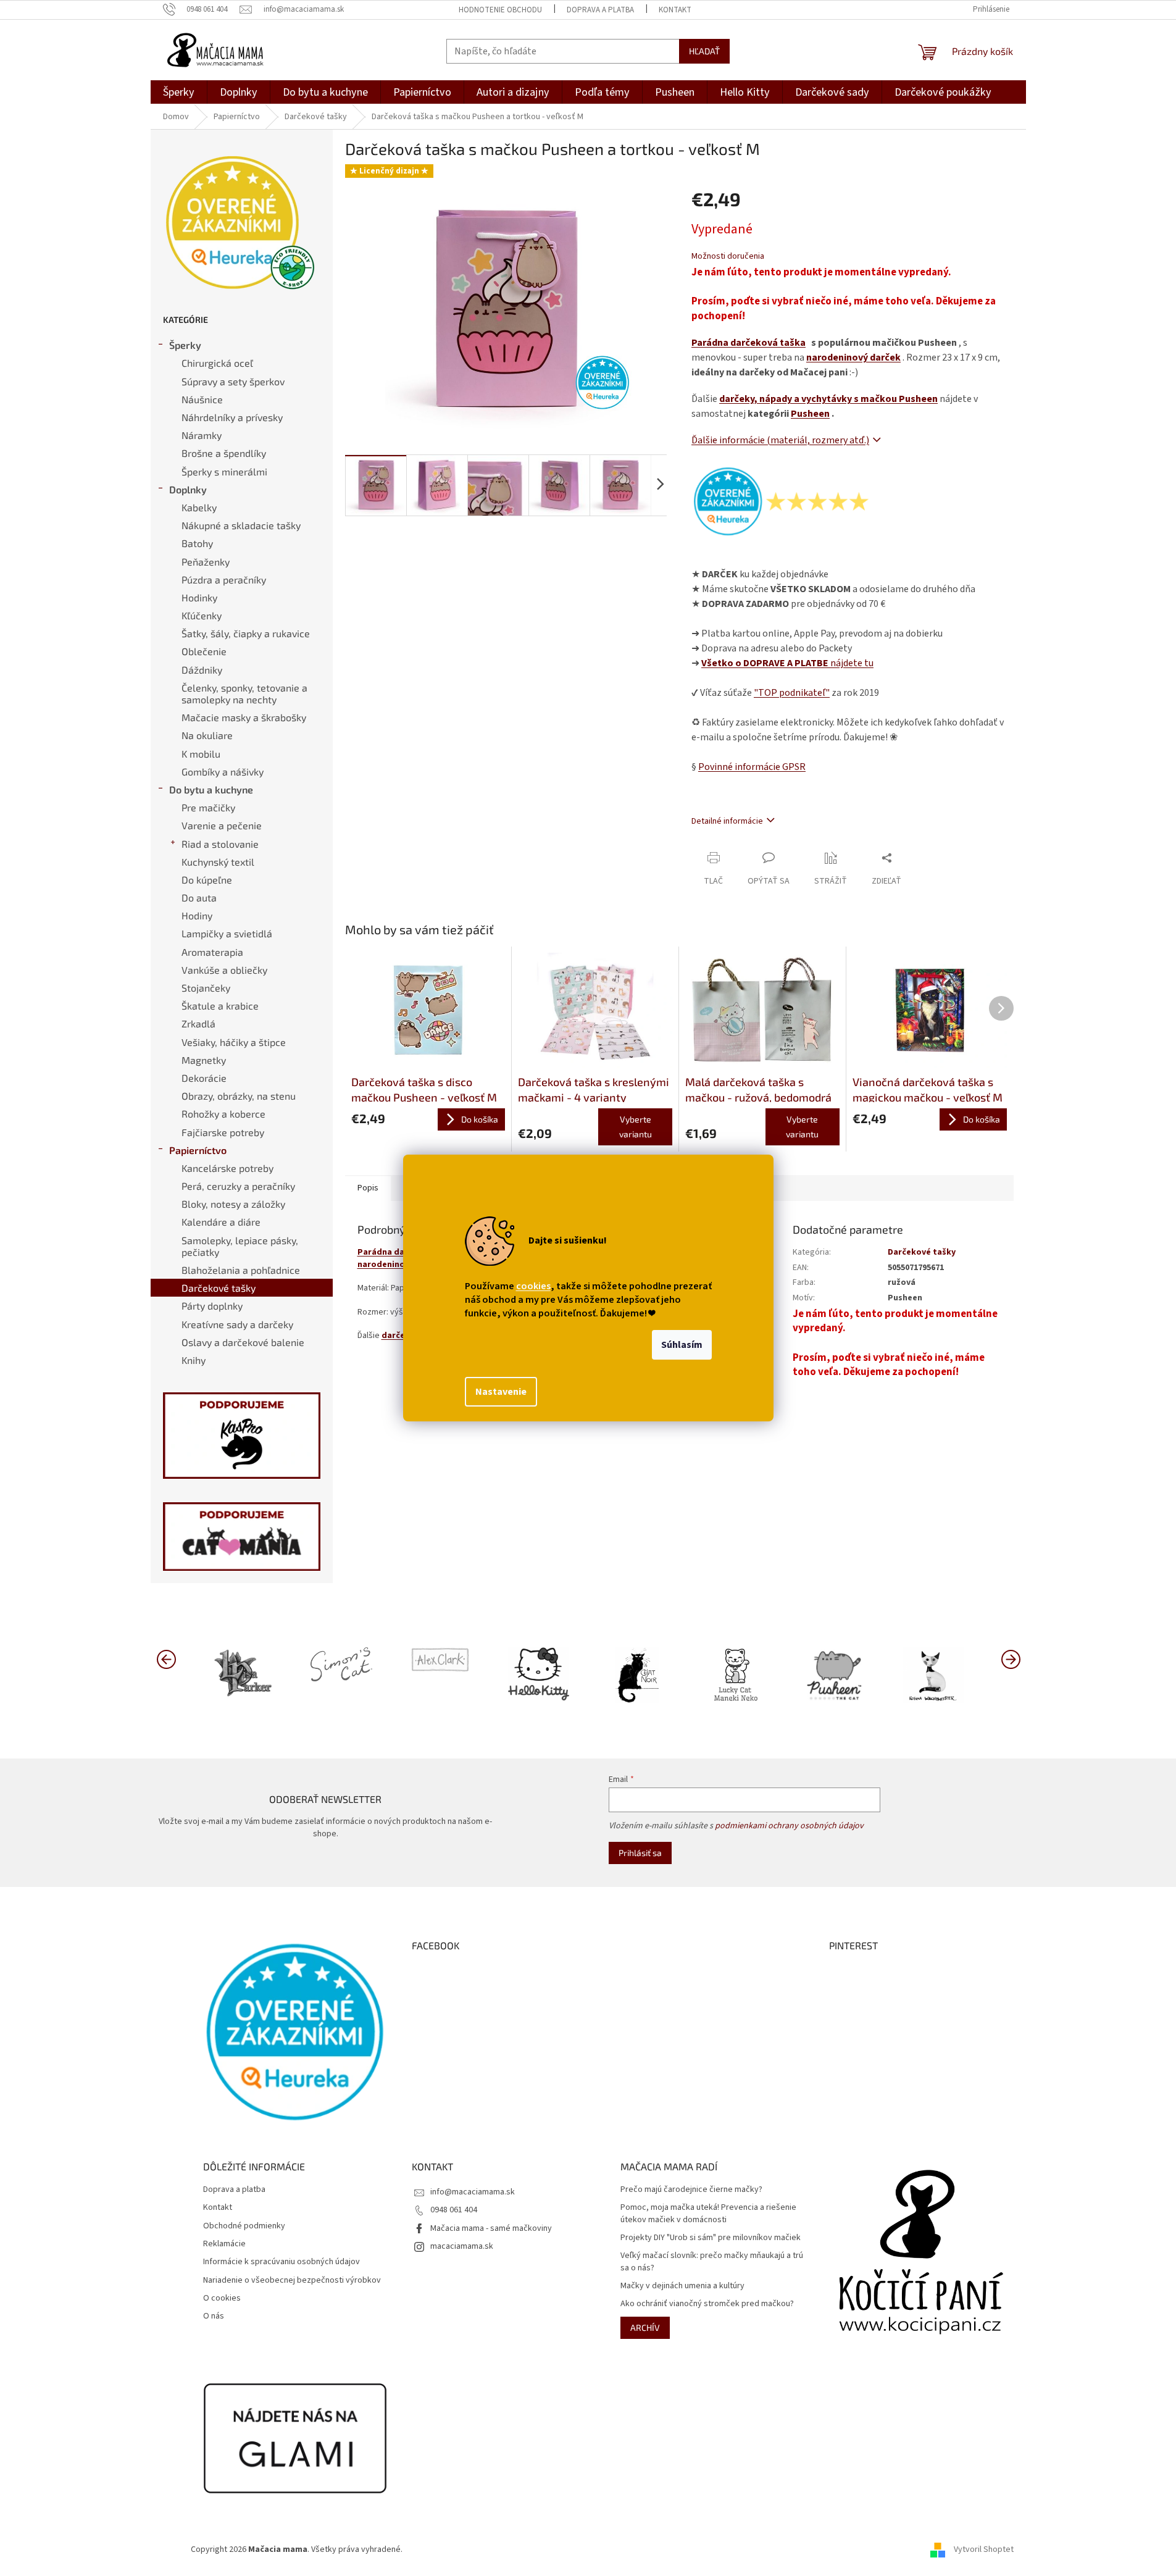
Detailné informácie (727, 821)
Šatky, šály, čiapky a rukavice (246, 633)
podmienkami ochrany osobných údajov (789, 1826)
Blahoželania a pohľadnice (241, 1270)
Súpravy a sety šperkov (233, 381)
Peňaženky (206, 562)
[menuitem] (179, 92)
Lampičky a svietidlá (227, 933)
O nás (214, 2316)
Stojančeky (206, 988)
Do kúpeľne (207, 880)
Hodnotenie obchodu (500, 10)
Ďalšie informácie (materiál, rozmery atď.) (780, 440)
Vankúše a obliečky (224, 970)
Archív (645, 2327)
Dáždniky (202, 670)
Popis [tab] (368, 1188)
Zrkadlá (198, 1023)
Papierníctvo (198, 1150)
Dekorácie (204, 1078)
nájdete (787, 663)
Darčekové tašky (219, 1288)
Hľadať (704, 51)
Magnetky (204, 1060)
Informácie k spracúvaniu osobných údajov (281, 2262)
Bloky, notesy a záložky (233, 1204)
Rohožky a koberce (223, 1114)
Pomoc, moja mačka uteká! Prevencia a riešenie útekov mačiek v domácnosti (708, 2214)
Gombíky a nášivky (223, 772)
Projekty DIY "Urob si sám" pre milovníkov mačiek (711, 2238)
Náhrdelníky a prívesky (232, 417)
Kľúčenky (202, 615)
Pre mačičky (208, 807)
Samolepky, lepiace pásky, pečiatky (240, 1246)
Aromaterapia (212, 952)
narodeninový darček (853, 358)
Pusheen (810, 414)
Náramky (202, 435)
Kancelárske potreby (227, 1168)
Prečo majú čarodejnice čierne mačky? (691, 2190)
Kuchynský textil (218, 862)
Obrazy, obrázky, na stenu (239, 1096)
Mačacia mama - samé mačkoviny (491, 2228)
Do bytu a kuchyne (211, 789)
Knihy (194, 1360)
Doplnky (188, 489)
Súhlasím (682, 1345)
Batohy (197, 543)
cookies (533, 1286)
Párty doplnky (212, 1306)
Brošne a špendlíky (224, 453)
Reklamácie (224, 2244)
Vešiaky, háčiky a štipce (234, 1042)
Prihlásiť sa (640, 1853)
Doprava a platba (600, 10)
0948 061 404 (454, 2210)
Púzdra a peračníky (224, 579)
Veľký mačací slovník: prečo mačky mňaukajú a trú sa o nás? (712, 2262)
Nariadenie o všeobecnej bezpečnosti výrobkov (292, 2281)
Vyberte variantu (636, 1127)
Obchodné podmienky (244, 2226)
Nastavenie (501, 1392)
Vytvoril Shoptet (984, 2549)
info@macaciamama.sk (473, 2192)
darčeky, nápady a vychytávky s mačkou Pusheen (828, 399)
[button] (1011, 1658)
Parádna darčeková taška (749, 343)
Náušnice (202, 399)
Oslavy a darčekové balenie (243, 1342)
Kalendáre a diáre (221, 1222)
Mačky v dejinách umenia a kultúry (682, 2286)
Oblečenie (204, 651)
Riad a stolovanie (220, 844)
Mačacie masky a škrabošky (244, 717)
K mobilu (201, 754)
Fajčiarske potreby (223, 1132)
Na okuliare (207, 735)
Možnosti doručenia (728, 257)
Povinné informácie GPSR (752, 767)
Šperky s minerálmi (224, 471)
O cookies (222, 2298)
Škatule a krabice (220, 1006)
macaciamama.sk (462, 2246)
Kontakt (675, 10)
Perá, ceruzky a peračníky (238, 1186)
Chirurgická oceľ (217, 363)
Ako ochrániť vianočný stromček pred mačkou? (707, 2304)
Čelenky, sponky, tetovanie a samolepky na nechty (244, 693)
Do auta (199, 897)
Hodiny (197, 915)
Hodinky (199, 597)
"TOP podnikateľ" (792, 693)
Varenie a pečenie (222, 825)
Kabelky (199, 507)
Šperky (185, 345)
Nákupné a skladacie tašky (241, 525)
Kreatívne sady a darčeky (237, 1324)
